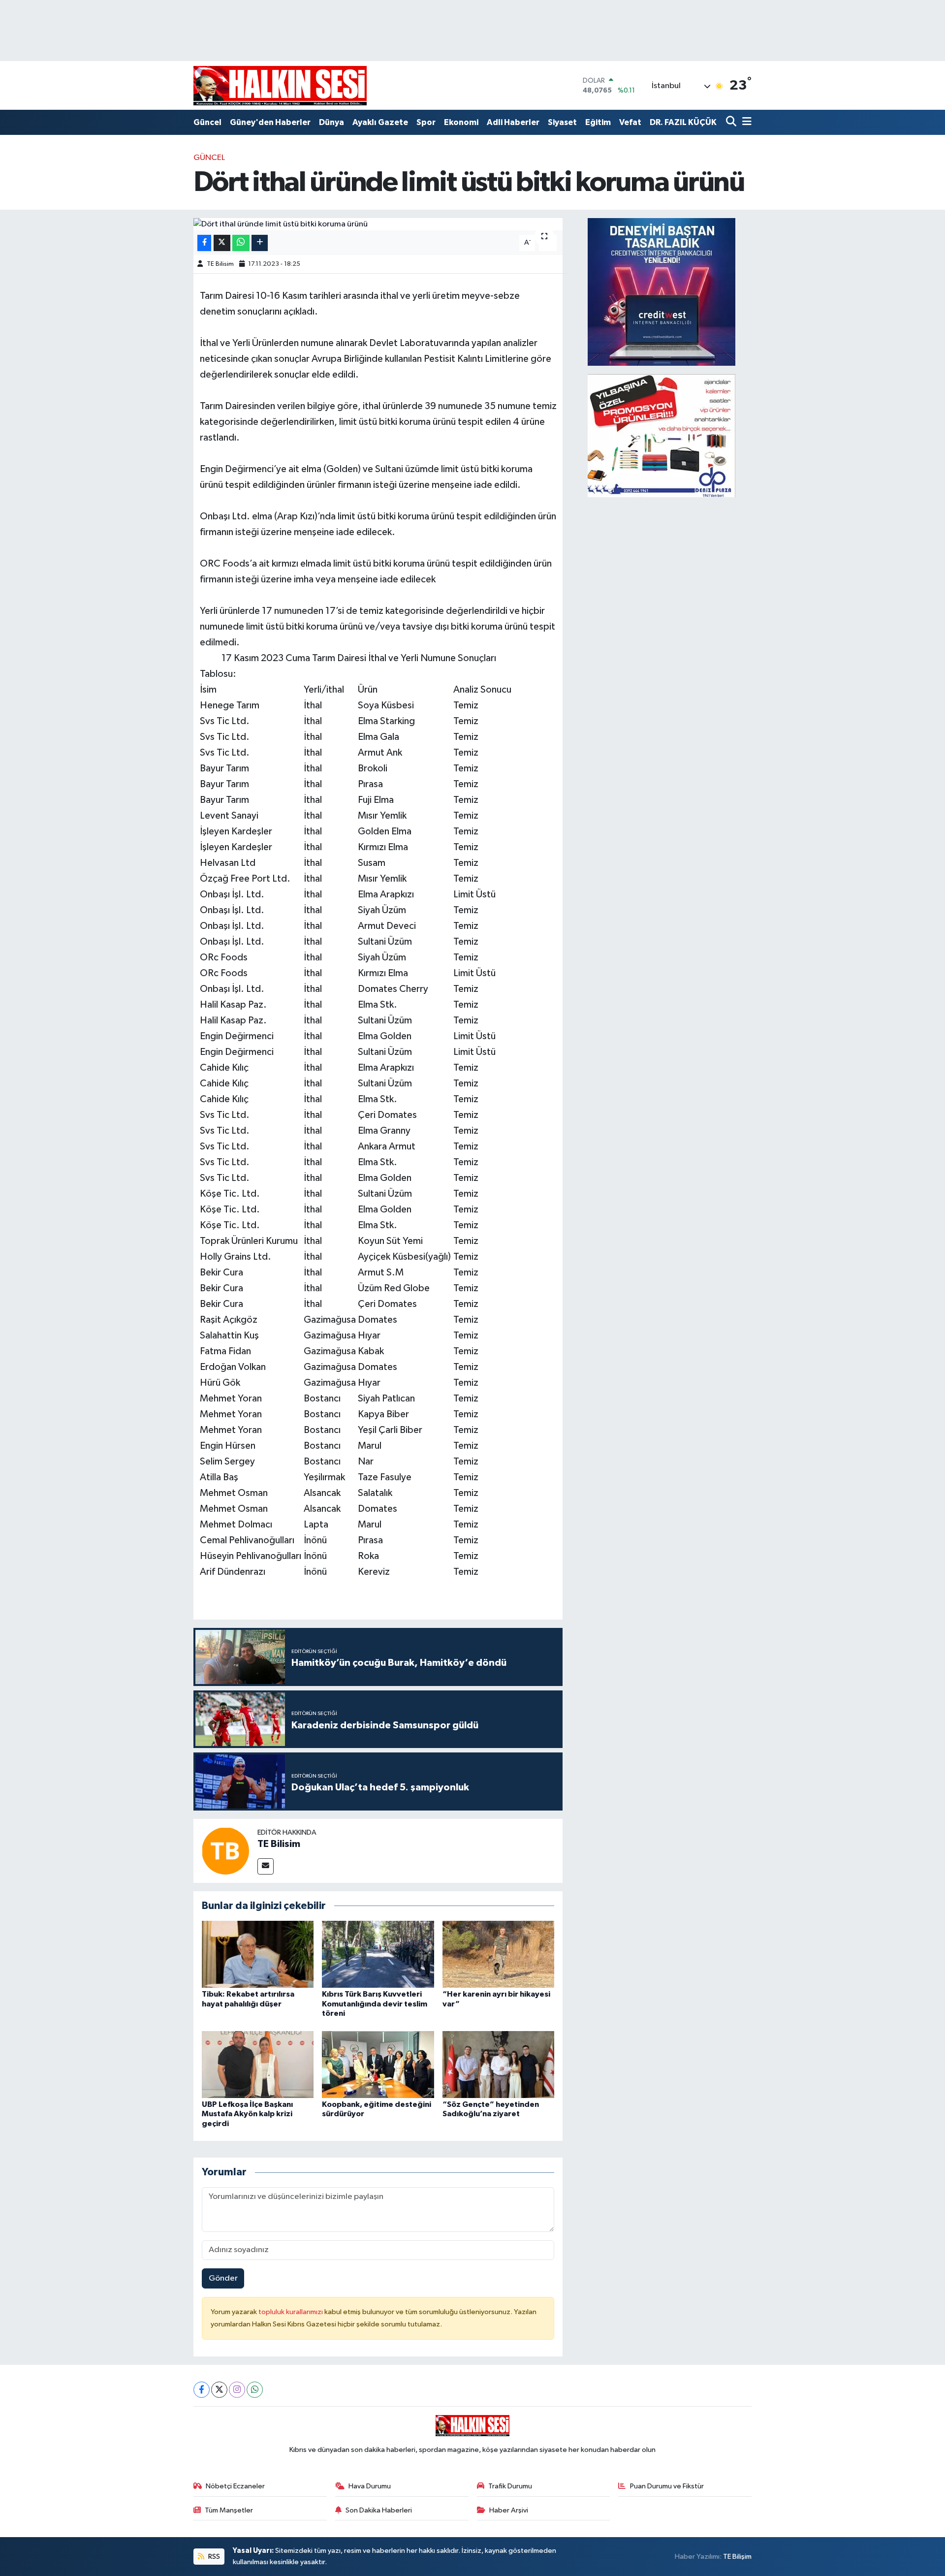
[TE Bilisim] (225, 1851)
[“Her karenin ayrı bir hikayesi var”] (499, 1954)
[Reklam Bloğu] (661, 292)
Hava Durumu (370, 2486)
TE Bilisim (220, 264)
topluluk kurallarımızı (291, 2312)
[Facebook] (202, 2390)
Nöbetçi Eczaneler (235, 2486)
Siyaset (562, 122)
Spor (426, 122)
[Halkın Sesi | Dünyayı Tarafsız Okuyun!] (280, 85)
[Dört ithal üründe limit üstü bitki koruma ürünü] (378, 224)
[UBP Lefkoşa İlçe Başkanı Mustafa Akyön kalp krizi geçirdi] (258, 2064)
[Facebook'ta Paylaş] (204, 243)
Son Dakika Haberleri (379, 2510)
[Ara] (732, 122)
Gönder (223, 2278)
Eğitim (598, 122)
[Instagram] (237, 2390)
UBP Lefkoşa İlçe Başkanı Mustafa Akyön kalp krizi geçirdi (247, 2114)
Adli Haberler (513, 122)
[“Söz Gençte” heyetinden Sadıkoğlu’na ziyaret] (499, 2064)
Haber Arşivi (509, 2510)
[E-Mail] (266, 1866)
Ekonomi (461, 122)
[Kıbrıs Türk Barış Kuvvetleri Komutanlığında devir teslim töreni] (378, 1954)
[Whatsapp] (255, 2390)
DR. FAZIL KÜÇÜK (683, 122)
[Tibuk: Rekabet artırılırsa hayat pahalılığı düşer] (258, 1954)
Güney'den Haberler (270, 122)
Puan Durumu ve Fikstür (667, 2486)
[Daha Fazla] (260, 243)
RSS (213, 2557)
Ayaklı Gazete (380, 122)
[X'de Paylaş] (222, 243)
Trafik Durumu (510, 2486)
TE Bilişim (737, 2557)
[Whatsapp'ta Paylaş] (241, 243)
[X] (219, 2390)
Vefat (630, 122)
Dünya (331, 122)
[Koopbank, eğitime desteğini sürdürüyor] (378, 2064)
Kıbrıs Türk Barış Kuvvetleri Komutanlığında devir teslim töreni (375, 2004)
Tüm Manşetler (229, 2510)
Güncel (207, 122)
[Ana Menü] (745, 122)
